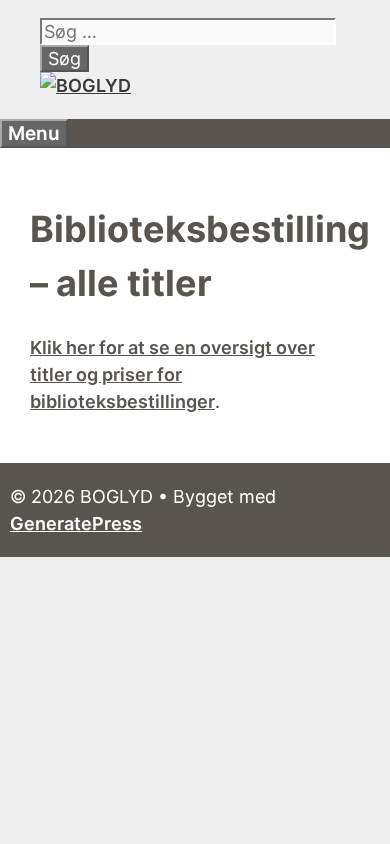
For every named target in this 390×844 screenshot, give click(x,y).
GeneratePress (76, 523)
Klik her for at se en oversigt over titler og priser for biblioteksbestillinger (172, 374)
